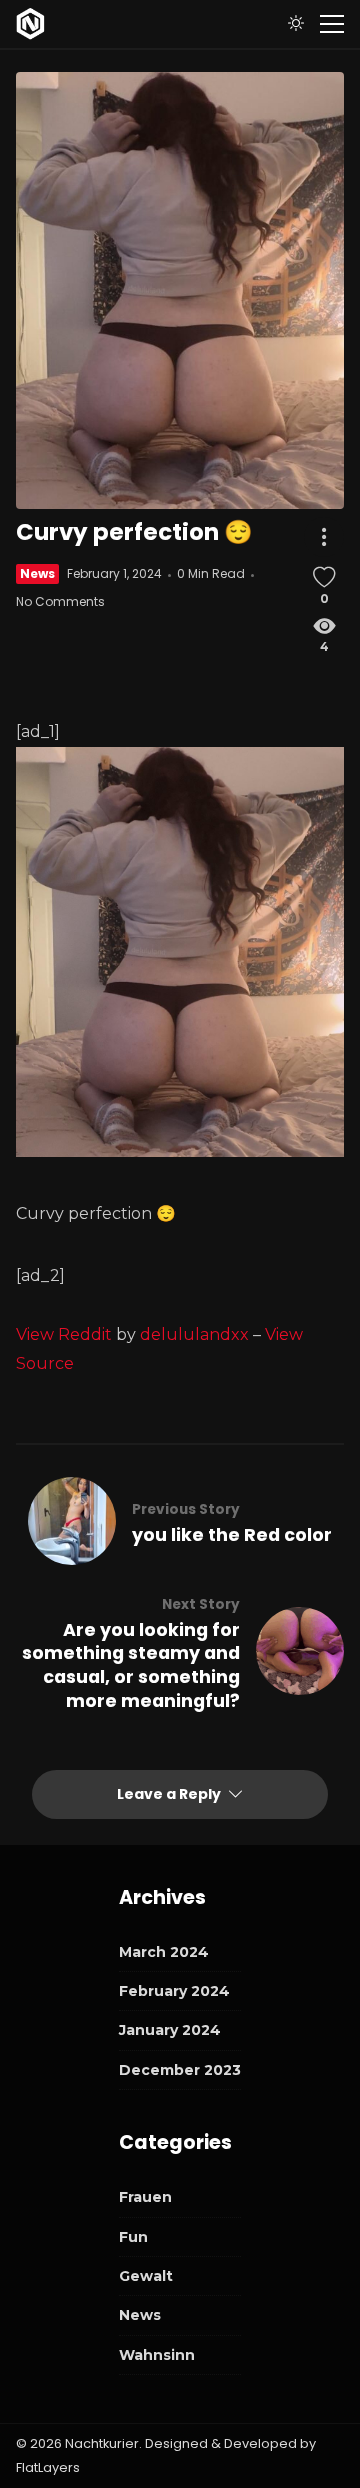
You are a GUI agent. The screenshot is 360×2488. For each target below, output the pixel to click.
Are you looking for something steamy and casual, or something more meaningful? (131, 1665)
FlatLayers (48, 2467)
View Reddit (64, 1334)
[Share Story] (324, 537)
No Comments (60, 601)
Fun (133, 2237)
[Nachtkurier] (30, 24)
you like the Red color (232, 1535)
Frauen (145, 2197)
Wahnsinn (157, 2355)
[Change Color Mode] (296, 24)
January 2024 (170, 2030)
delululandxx (194, 1334)
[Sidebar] (332, 24)
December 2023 (180, 2070)
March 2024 (164, 1952)
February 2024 (174, 1991)
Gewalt (146, 2276)
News (37, 573)
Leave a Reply (170, 1794)
